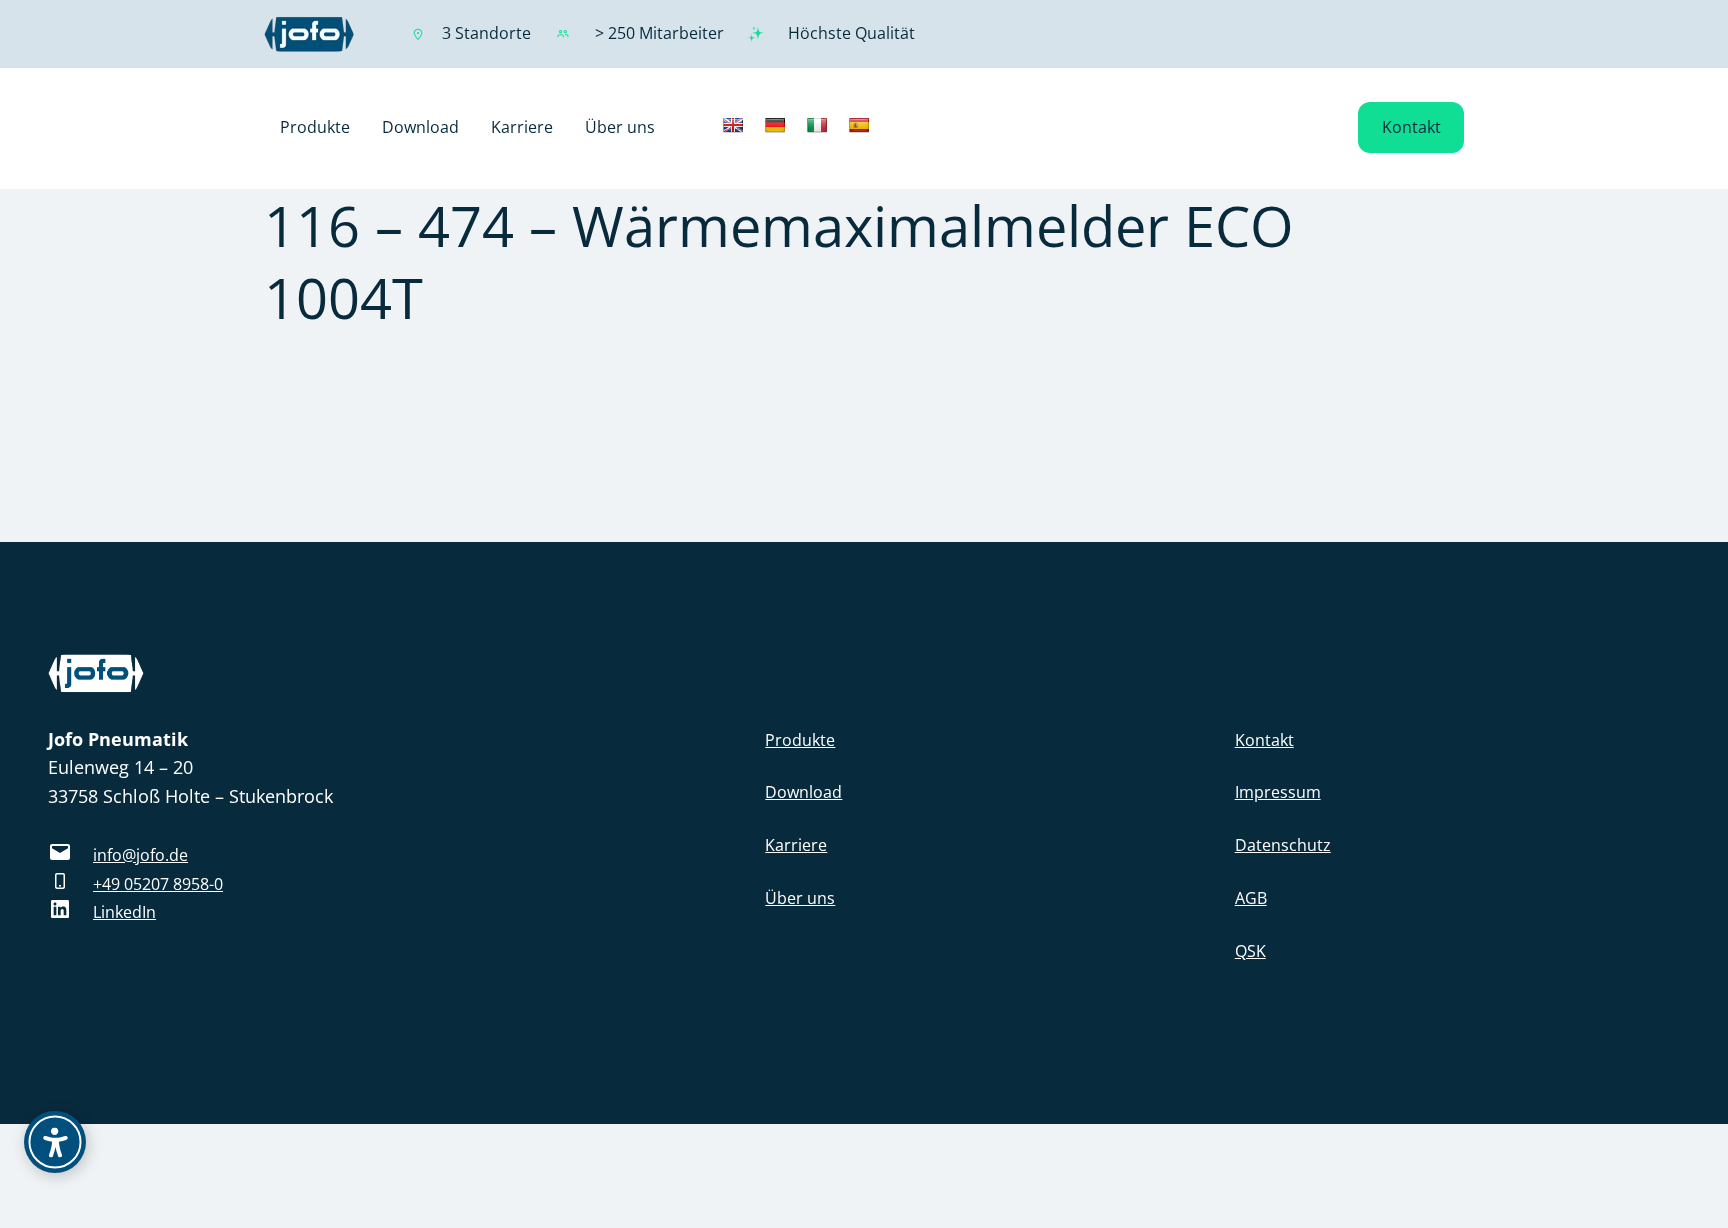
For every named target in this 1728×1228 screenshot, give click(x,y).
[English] (733, 125)
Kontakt (1411, 127)
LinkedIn (124, 912)
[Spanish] (859, 125)
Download (803, 792)
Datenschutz (1283, 845)
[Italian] (817, 125)
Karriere (796, 845)
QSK (1250, 951)
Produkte (800, 740)
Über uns (800, 898)
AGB (1251, 898)
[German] (775, 125)
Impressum (1278, 792)
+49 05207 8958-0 (158, 884)
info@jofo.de (140, 855)
